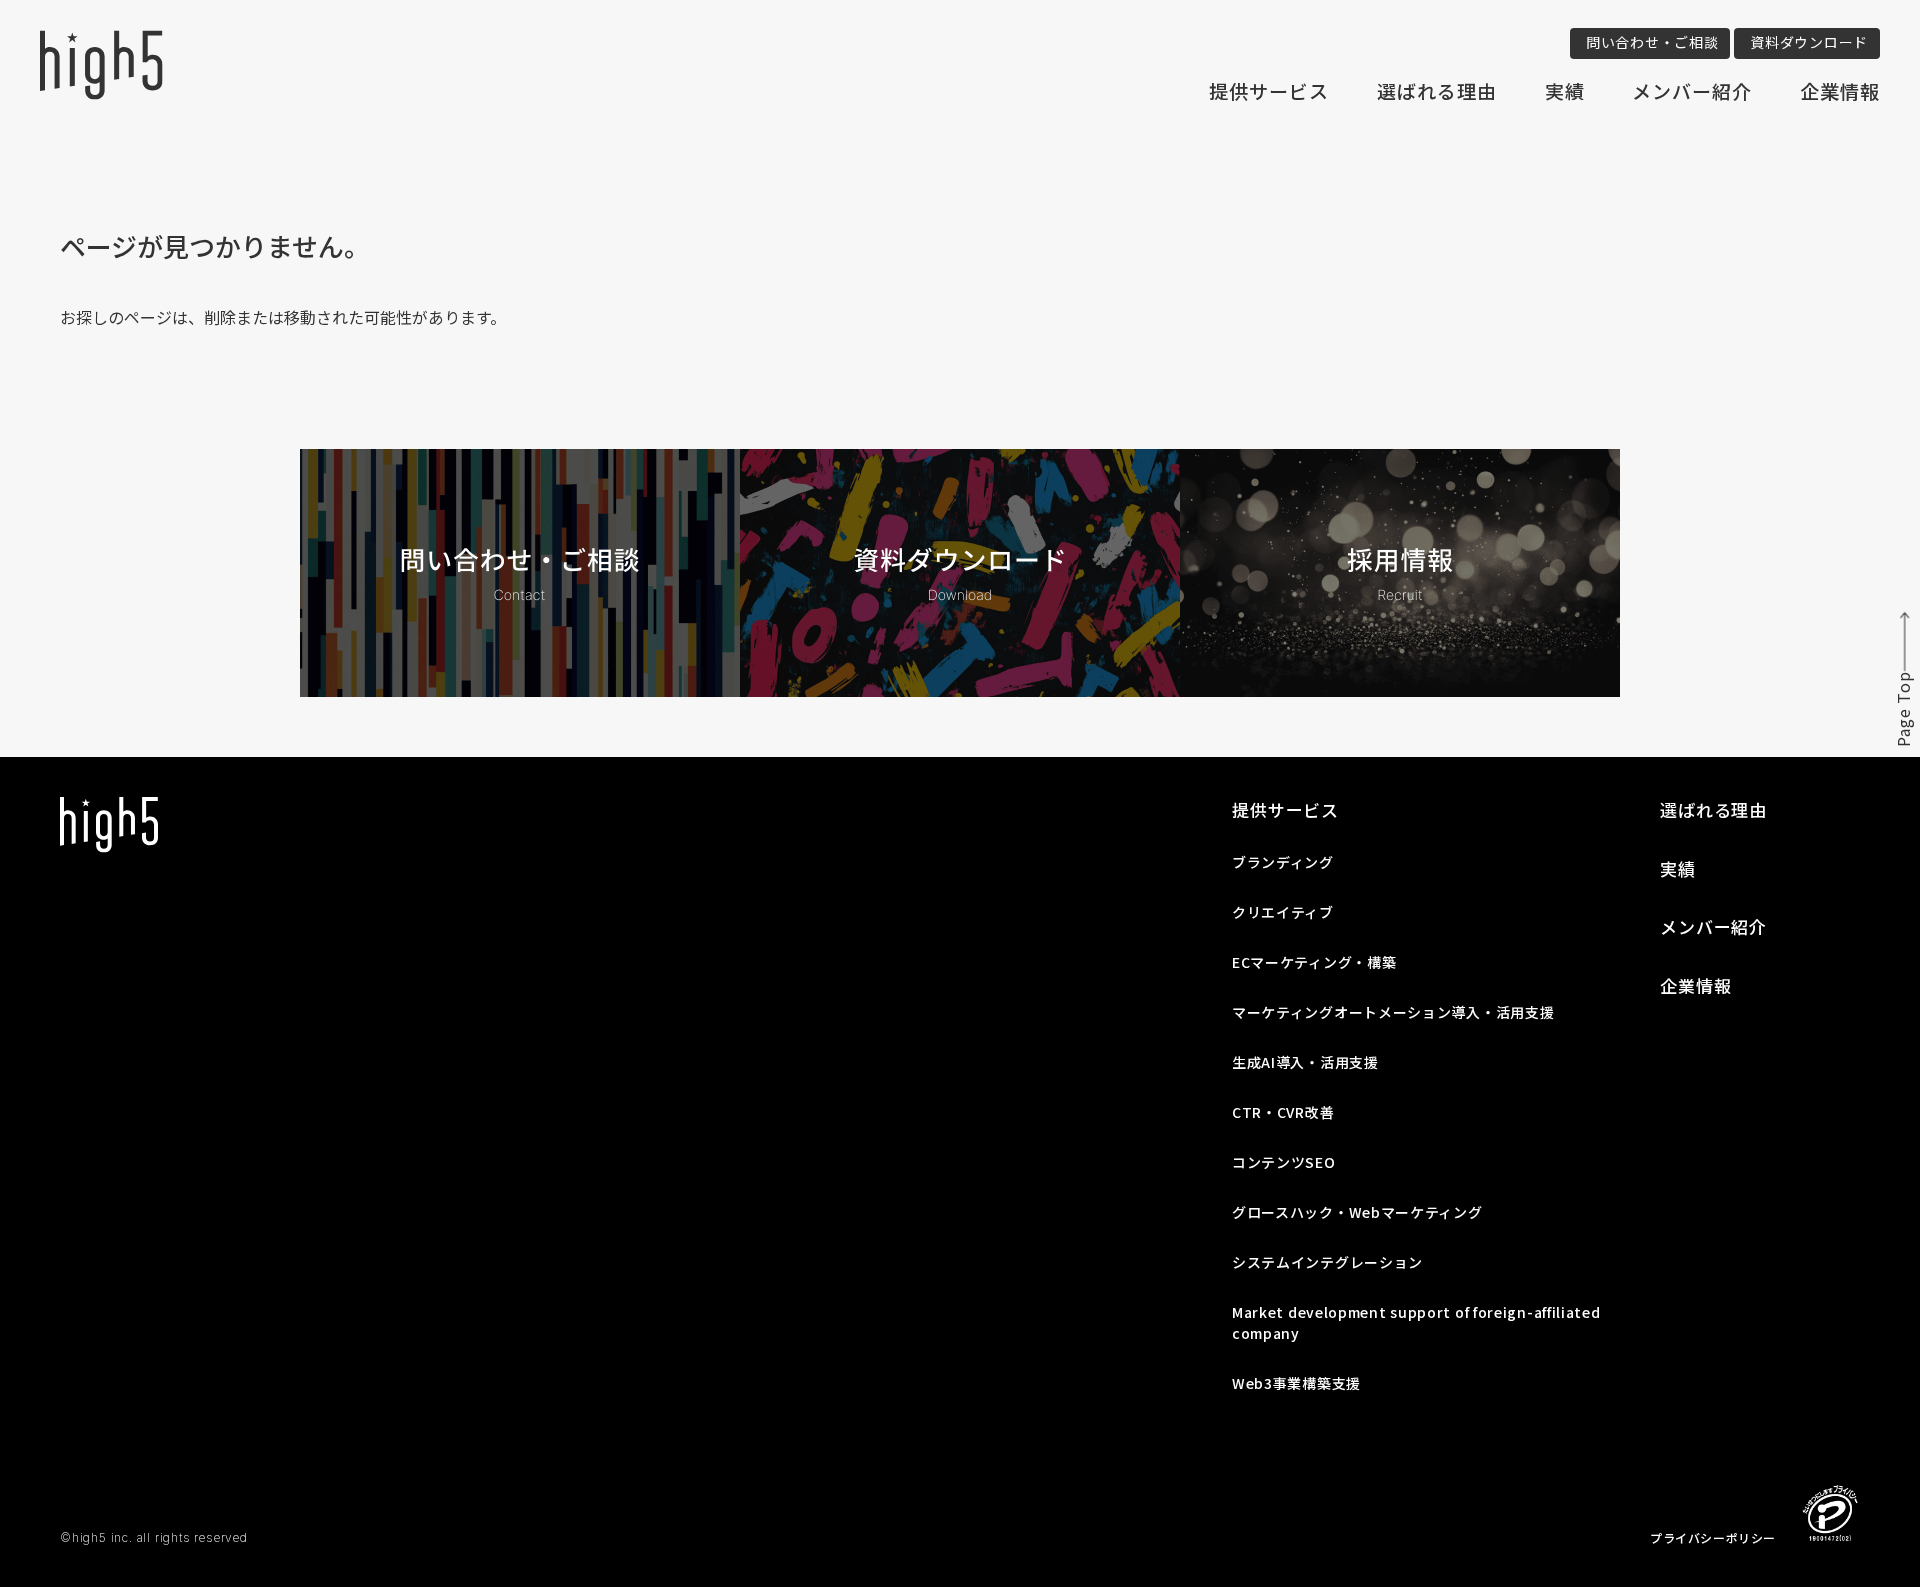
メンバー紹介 (1692, 90)
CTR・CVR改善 (1283, 1112)
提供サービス (1269, 90)
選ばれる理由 (1437, 90)
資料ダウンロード (1809, 42)
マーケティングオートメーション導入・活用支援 (1393, 1012)
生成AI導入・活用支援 (1305, 1062)
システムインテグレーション (1327, 1262)
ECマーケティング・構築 (1314, 962)
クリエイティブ (1283, 912)
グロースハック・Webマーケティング (1357, 1212)
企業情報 (1840, 90)
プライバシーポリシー (1713, 1537)
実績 (1565, 90)
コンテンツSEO (1284, 1162)
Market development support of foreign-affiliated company (1416, 1322)
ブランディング (1283, 862)
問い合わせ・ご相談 (1652, 42)
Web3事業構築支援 (1296, 1383)
